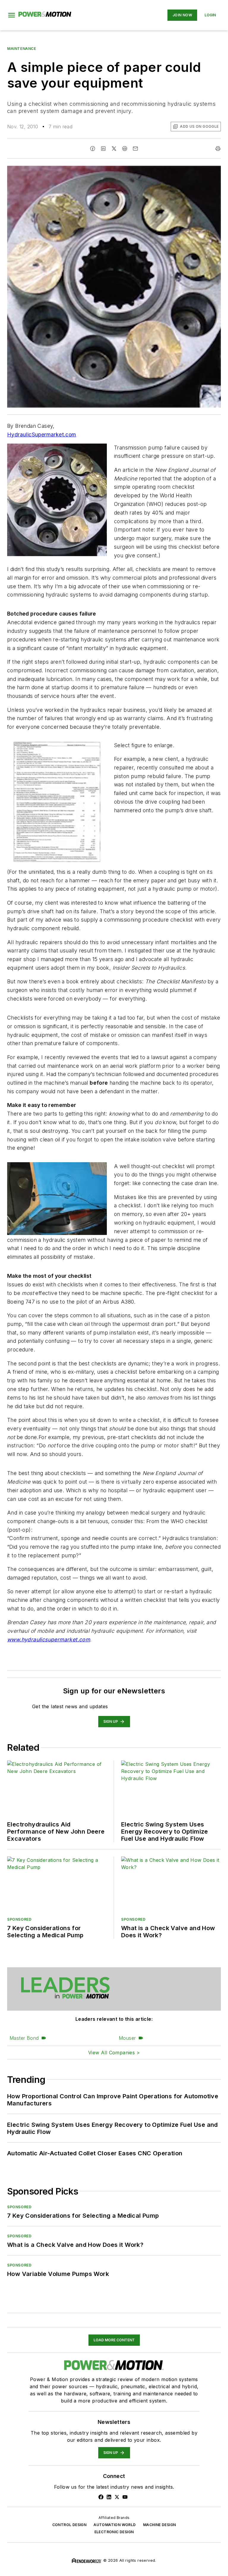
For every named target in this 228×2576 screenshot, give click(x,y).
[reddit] (125, 149)
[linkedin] (103, 149)
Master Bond (24, 2038)
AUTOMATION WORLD (115, 2525)
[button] (12, 15)
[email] (135, 149)
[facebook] (93, 149)
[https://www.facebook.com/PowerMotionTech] (101, 2497)
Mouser (127, 2038)
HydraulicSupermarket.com (42, 434)
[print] (218, 149)
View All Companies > (114, 2053)
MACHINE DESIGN (160, 2525)
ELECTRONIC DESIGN (114, 2532)
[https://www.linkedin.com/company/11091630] (109, 2497)
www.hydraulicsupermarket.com (49, 1639)
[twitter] (114, 149)
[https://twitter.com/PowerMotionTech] (117, 2497)
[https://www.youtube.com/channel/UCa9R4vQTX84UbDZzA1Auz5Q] (125, 2497)
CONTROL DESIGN (69, 2525)
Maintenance (22, 49)
